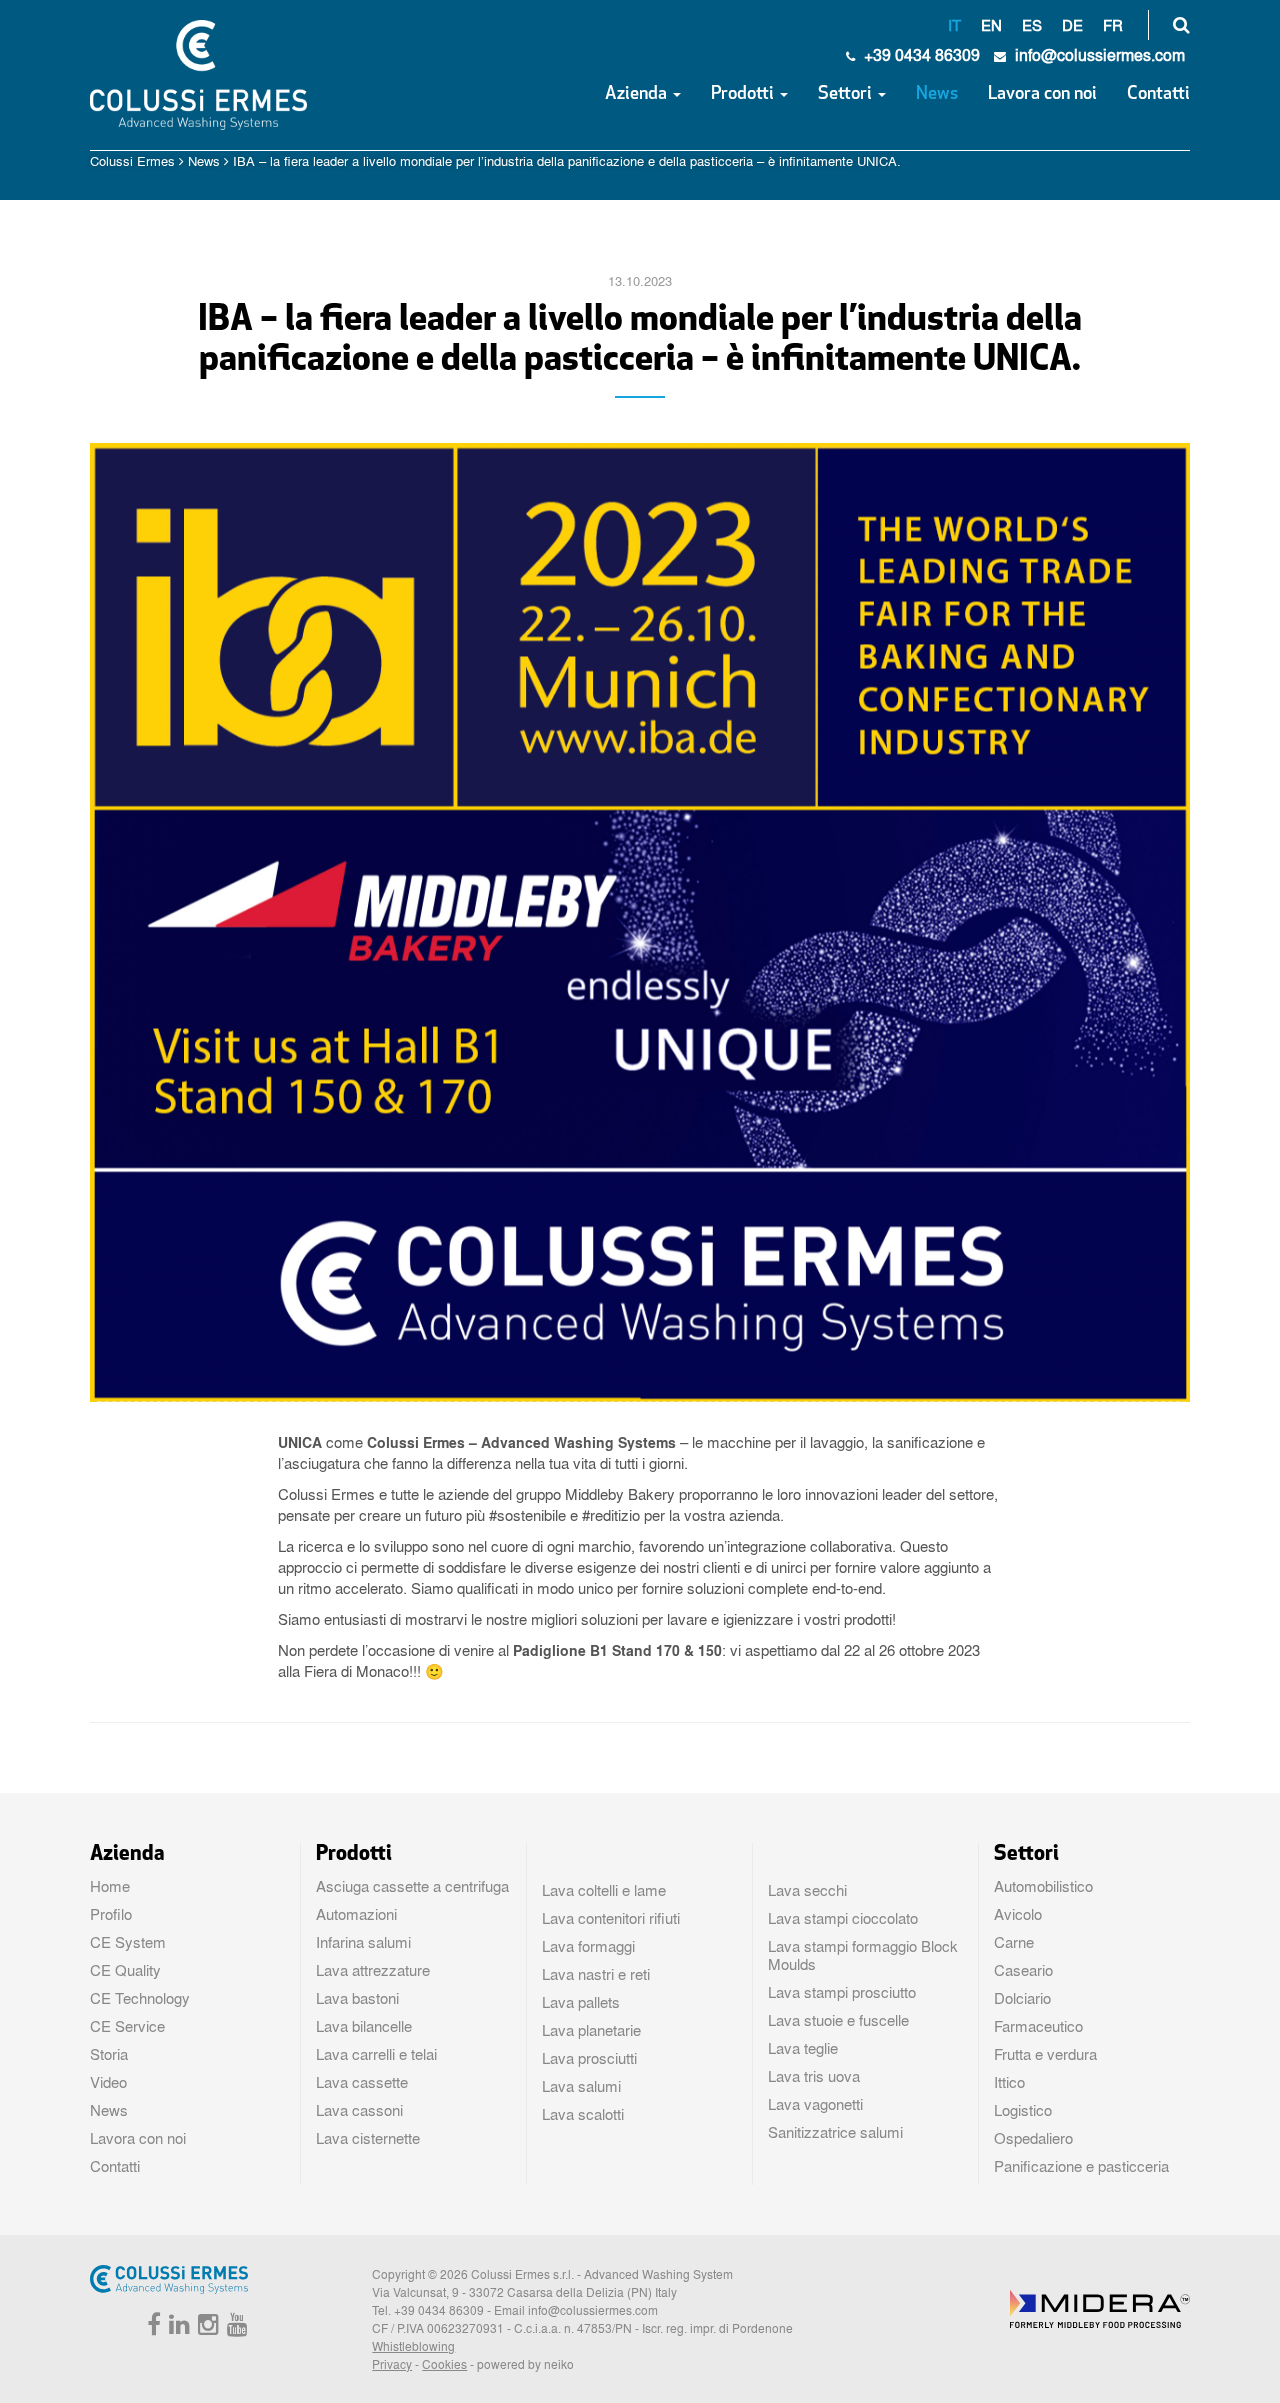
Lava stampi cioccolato (843, 1918)
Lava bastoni (357, 1998)
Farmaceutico (1038, 2026)
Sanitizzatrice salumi (835, 2132)
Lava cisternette (368, 2138)
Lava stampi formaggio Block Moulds (863, 1955)
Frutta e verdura (1045, 2054)
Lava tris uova (814, 2076)
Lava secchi (807, 1890)
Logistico (1023, 2110)
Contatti (1158, 95)
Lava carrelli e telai (376, 2054)
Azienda (638, 95)
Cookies (444, 2364)
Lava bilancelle (364, 2026)
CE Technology (140, 1998)
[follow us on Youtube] (235, 2328)
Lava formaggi (588, 1946)
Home (110, 1886)
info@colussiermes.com (593, 2310)
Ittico (1009, 2082)
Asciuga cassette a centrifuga (412, 1886)
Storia (109, 2054)
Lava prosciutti (589, 2058)
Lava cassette (362, 2082)
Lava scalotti (583, 2114)
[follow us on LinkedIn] (177, 2328)
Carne (1014, 1942)
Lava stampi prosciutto (842, 1992)
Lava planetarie (591, 2030)
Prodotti (744, 95)
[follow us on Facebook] (151, 2328)
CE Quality (125, 1970)
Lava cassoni (359, 2110)
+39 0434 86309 (920, 54)
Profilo (111, 1914)
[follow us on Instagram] (206, 2328)
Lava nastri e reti (596, 1974)
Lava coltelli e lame (604, 1890)
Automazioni (356, 1914)
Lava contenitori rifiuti (611, 1918)
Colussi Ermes (132, 160)
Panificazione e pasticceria (1081, 2166)
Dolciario (1022, 1998)
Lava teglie (803, 2048)
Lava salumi (581, 2086)
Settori (847, 95)
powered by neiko (525, 2364)
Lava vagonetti (815, 2104)
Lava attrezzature (373, 1970)
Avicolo (1018, 1914)
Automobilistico (1043, 1886)
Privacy (392, 2364)
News (937, 95)
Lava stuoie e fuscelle (838, 2020)
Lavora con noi (1042, 95)
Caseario (1023, 1970)
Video (108, 2082)
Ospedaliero (1033, 2138)
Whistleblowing (413, 2346)
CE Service (127, 2026)
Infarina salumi (363, 1942)
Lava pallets (581, 2002)
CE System (128, 1942)
